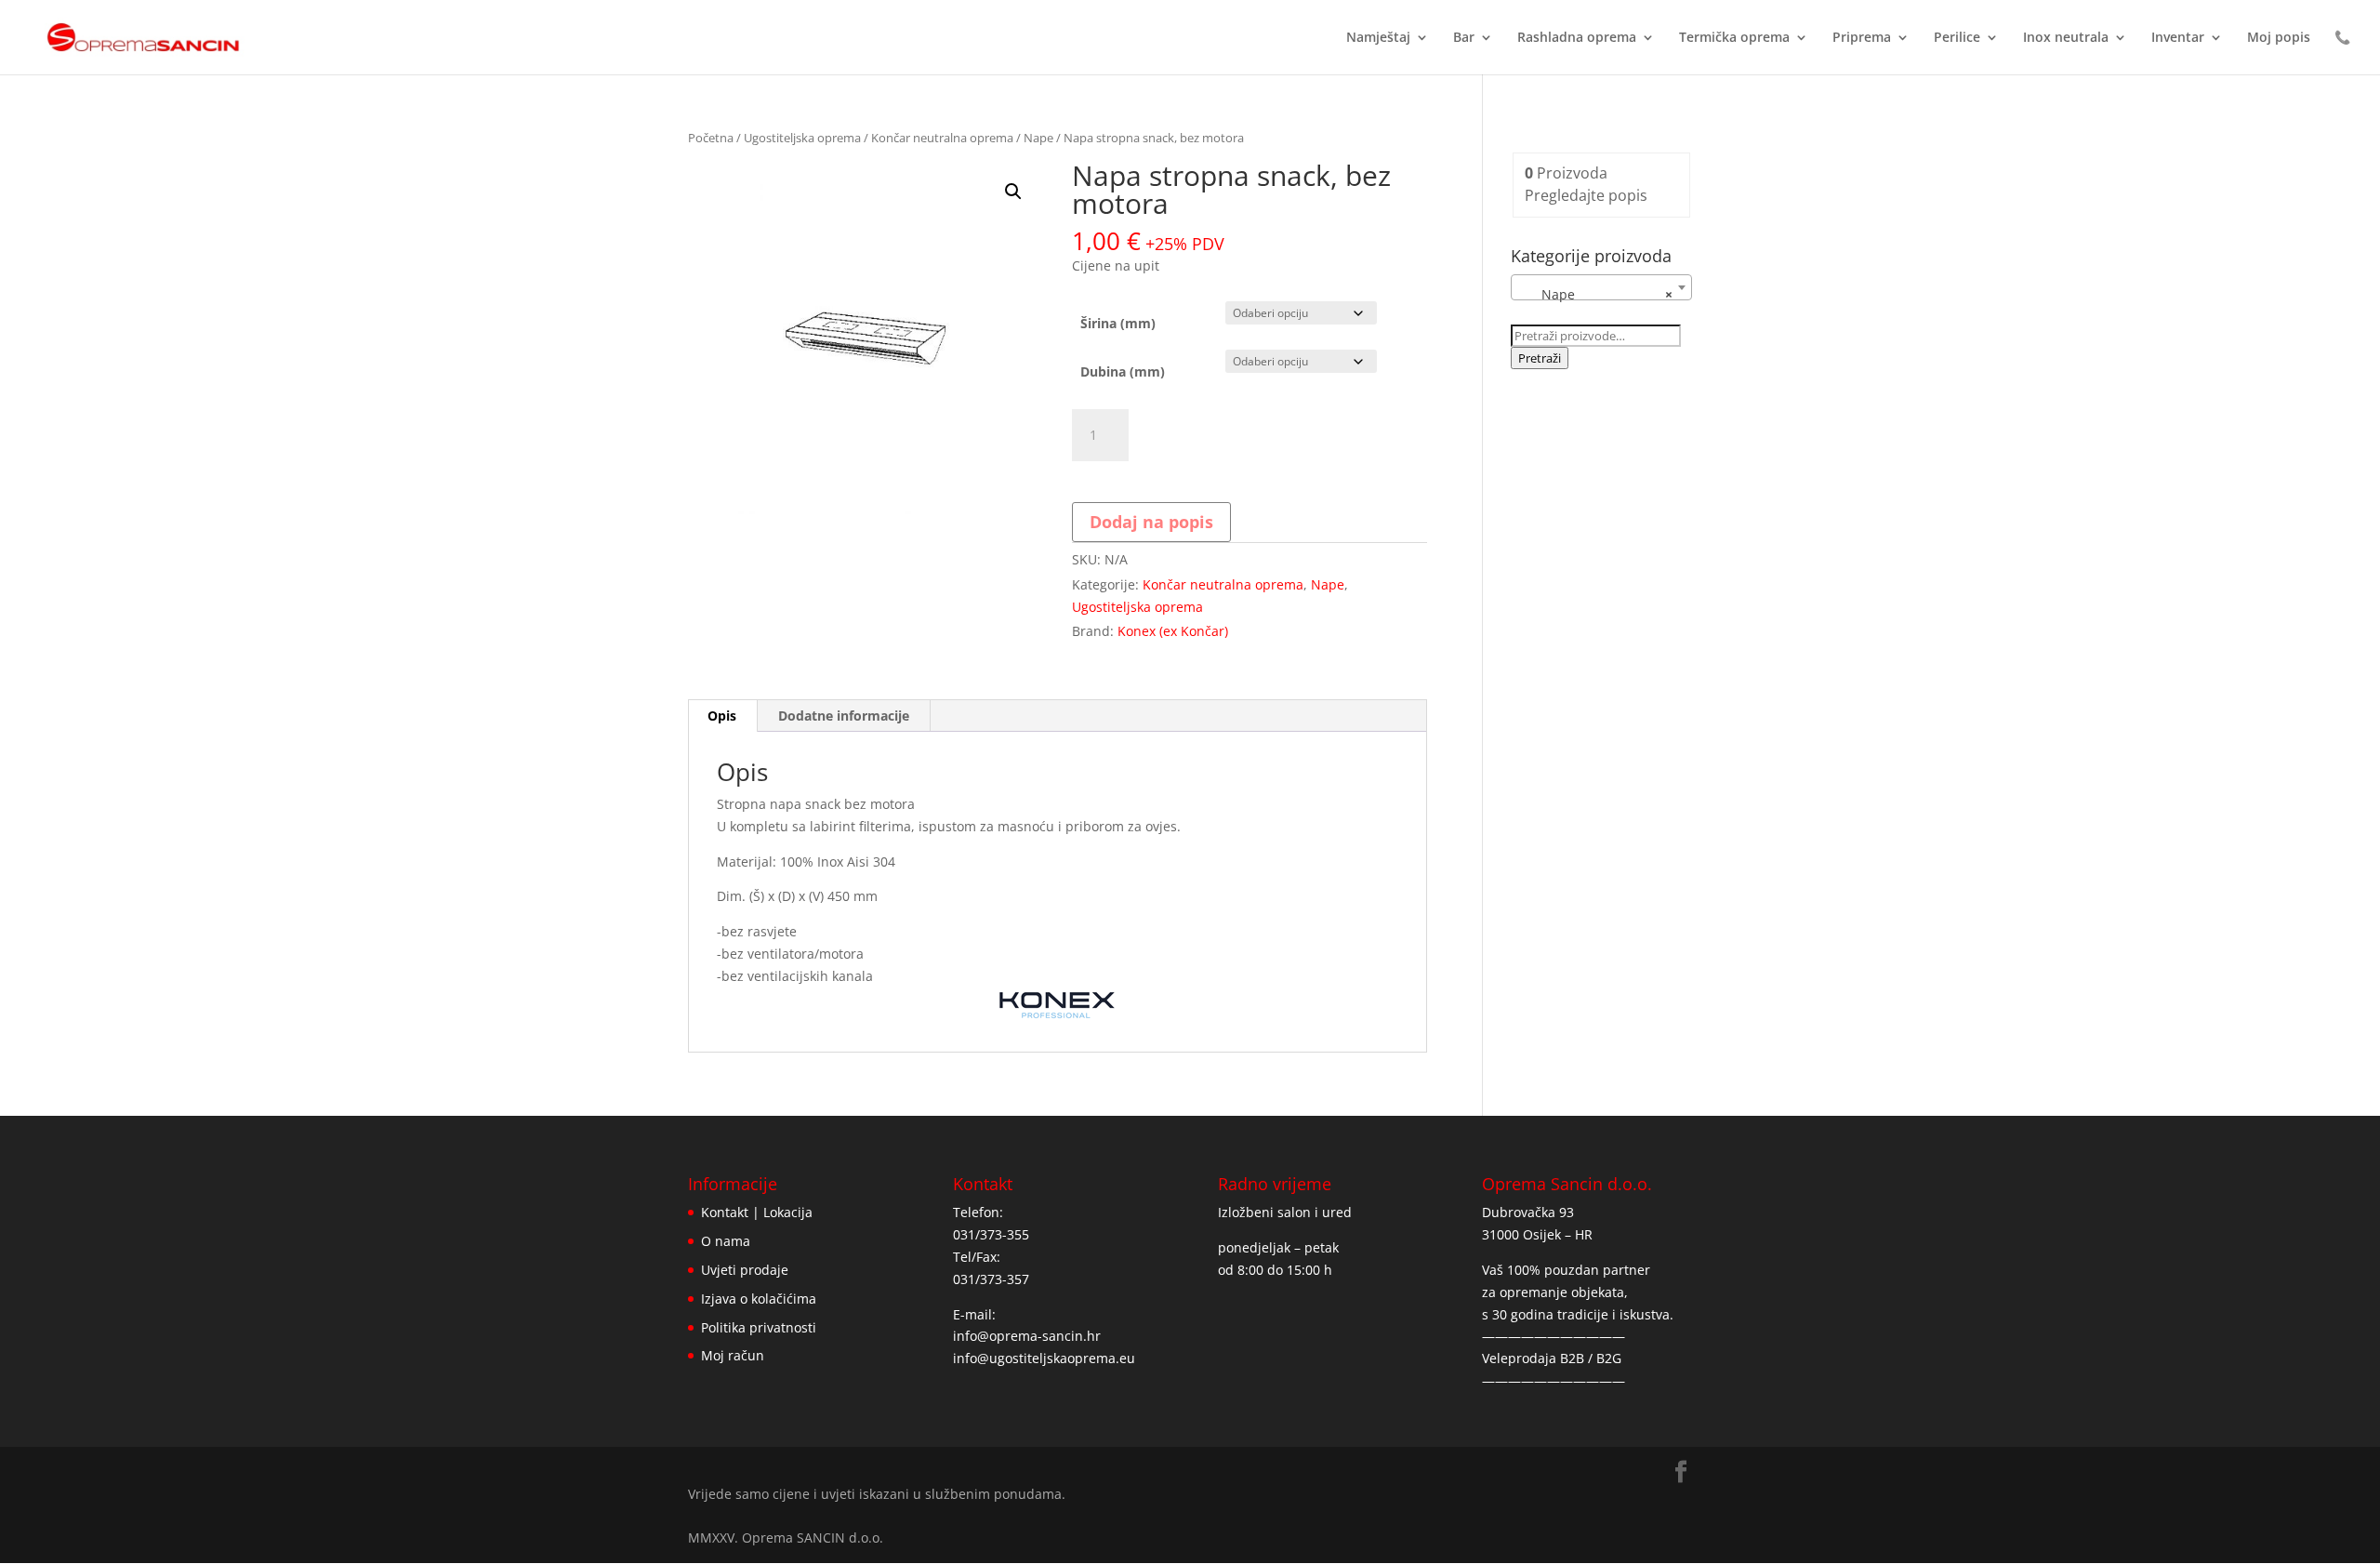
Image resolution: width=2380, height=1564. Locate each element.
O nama (726, 1241)
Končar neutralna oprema (942, 138)
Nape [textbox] (1596, 294)
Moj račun (733, 1355)
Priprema (1862, 38)
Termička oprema (1734, 38)
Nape (1038, 138)
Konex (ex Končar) (1173, 631)
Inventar (2178, 38)
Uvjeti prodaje (745, 1270)
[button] (1013, 192)
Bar (1464, 38)
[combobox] (1601, 287)
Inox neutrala (2066, 38)
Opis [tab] (722, 716)
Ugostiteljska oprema (802, 138)
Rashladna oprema (1577, 38)
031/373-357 (991, 1279)
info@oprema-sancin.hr (1027, 1336)
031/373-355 (991, 1234)
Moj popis (2279, 38)
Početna (711, 138)
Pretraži (1540, 358)
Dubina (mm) (1123, 371)
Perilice (1957, 38)
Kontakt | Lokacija (757, 1212)
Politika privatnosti (759, 1327)
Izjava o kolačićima (759, 1299)
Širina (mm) (1118, 323)
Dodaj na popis (1151, 522)
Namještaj (1378, 38)
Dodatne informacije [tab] (844, 716)
